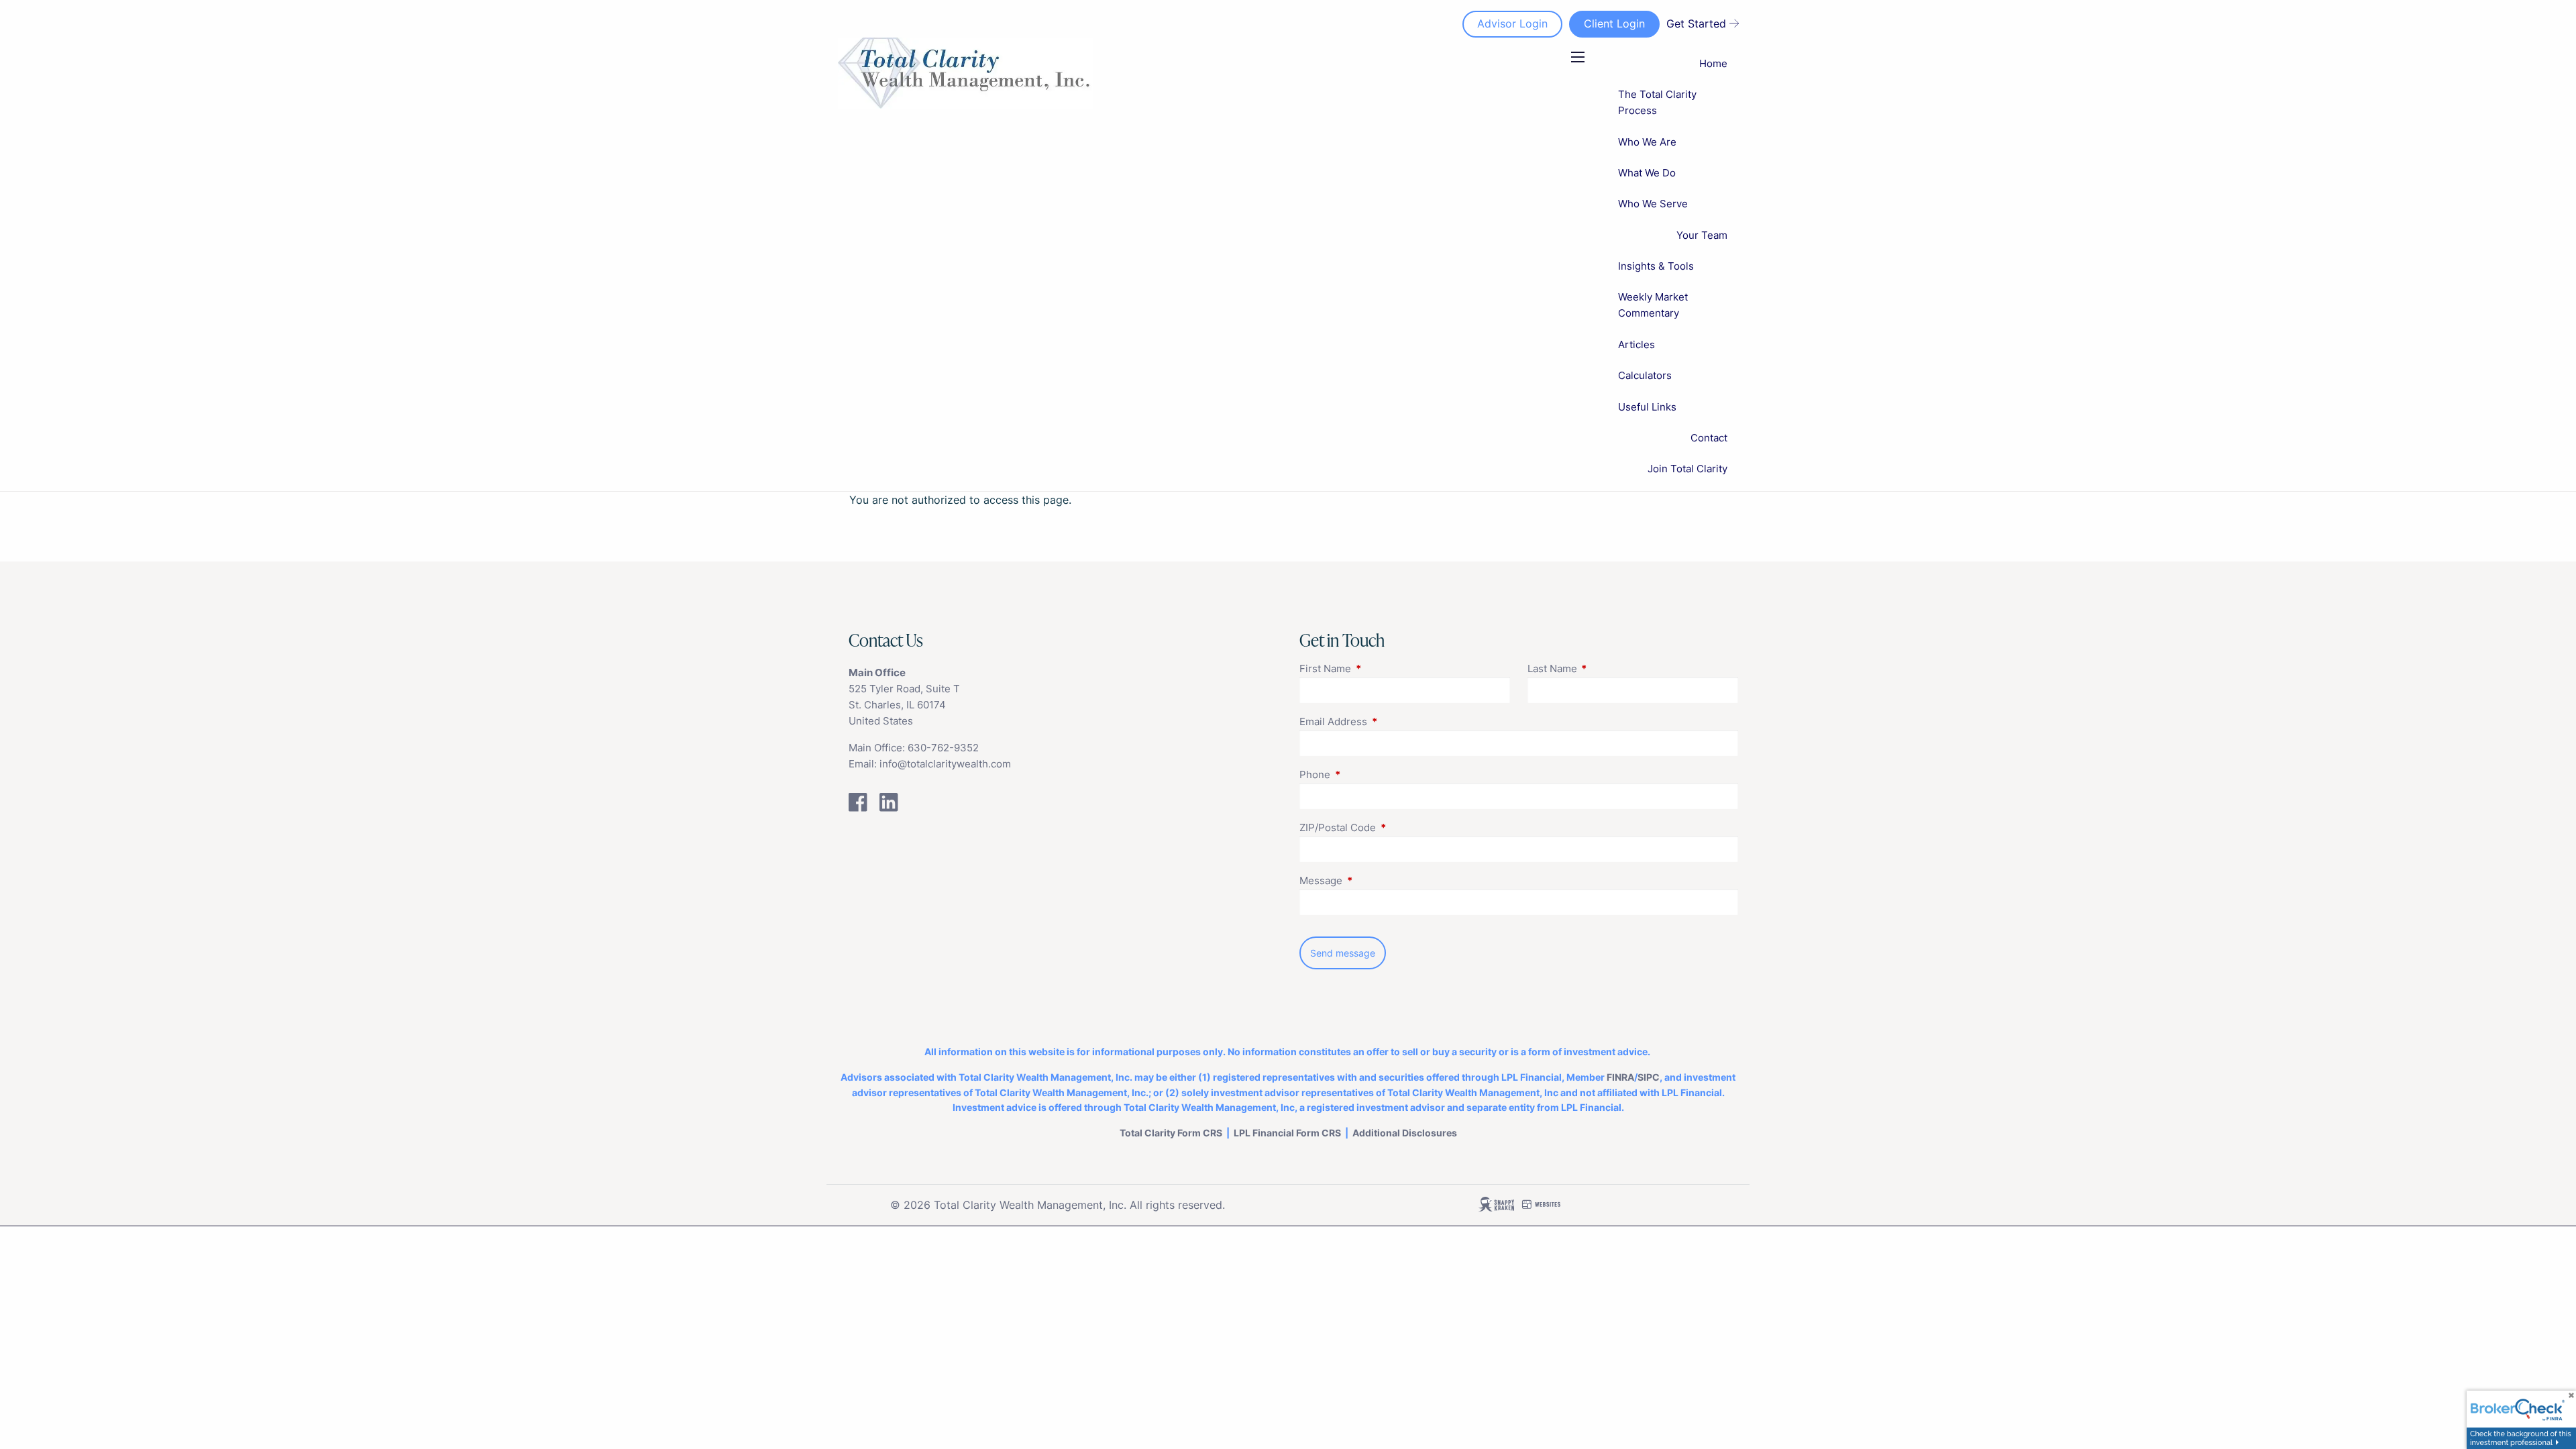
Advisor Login (1512, 23)
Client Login (1614, 23)
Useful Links (1647, 407)
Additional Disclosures (1405, 1133)
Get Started (1696, 23)
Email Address (1385, 721)
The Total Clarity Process (1657, 102)
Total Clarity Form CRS (1171, 1133)
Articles (1636, 344)
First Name (1377, 668)
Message (1373, 880)
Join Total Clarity (1687, 469)
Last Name (1604, 668)
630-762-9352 (943, 748)
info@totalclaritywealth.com (945, 764)
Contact (1709, 438)
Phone (1367, 774)
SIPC (1649, 1077)
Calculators (1645, 375)
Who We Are (1647, 142)
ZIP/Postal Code (1390, 827)
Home (1713, 63)
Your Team (1702, 235)
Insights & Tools (1656, 266)
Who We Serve (1653, 204)
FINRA (1620, 1077)
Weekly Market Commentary (1653, 305)
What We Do (1647, 173)
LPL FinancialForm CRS (1287, 1133)
